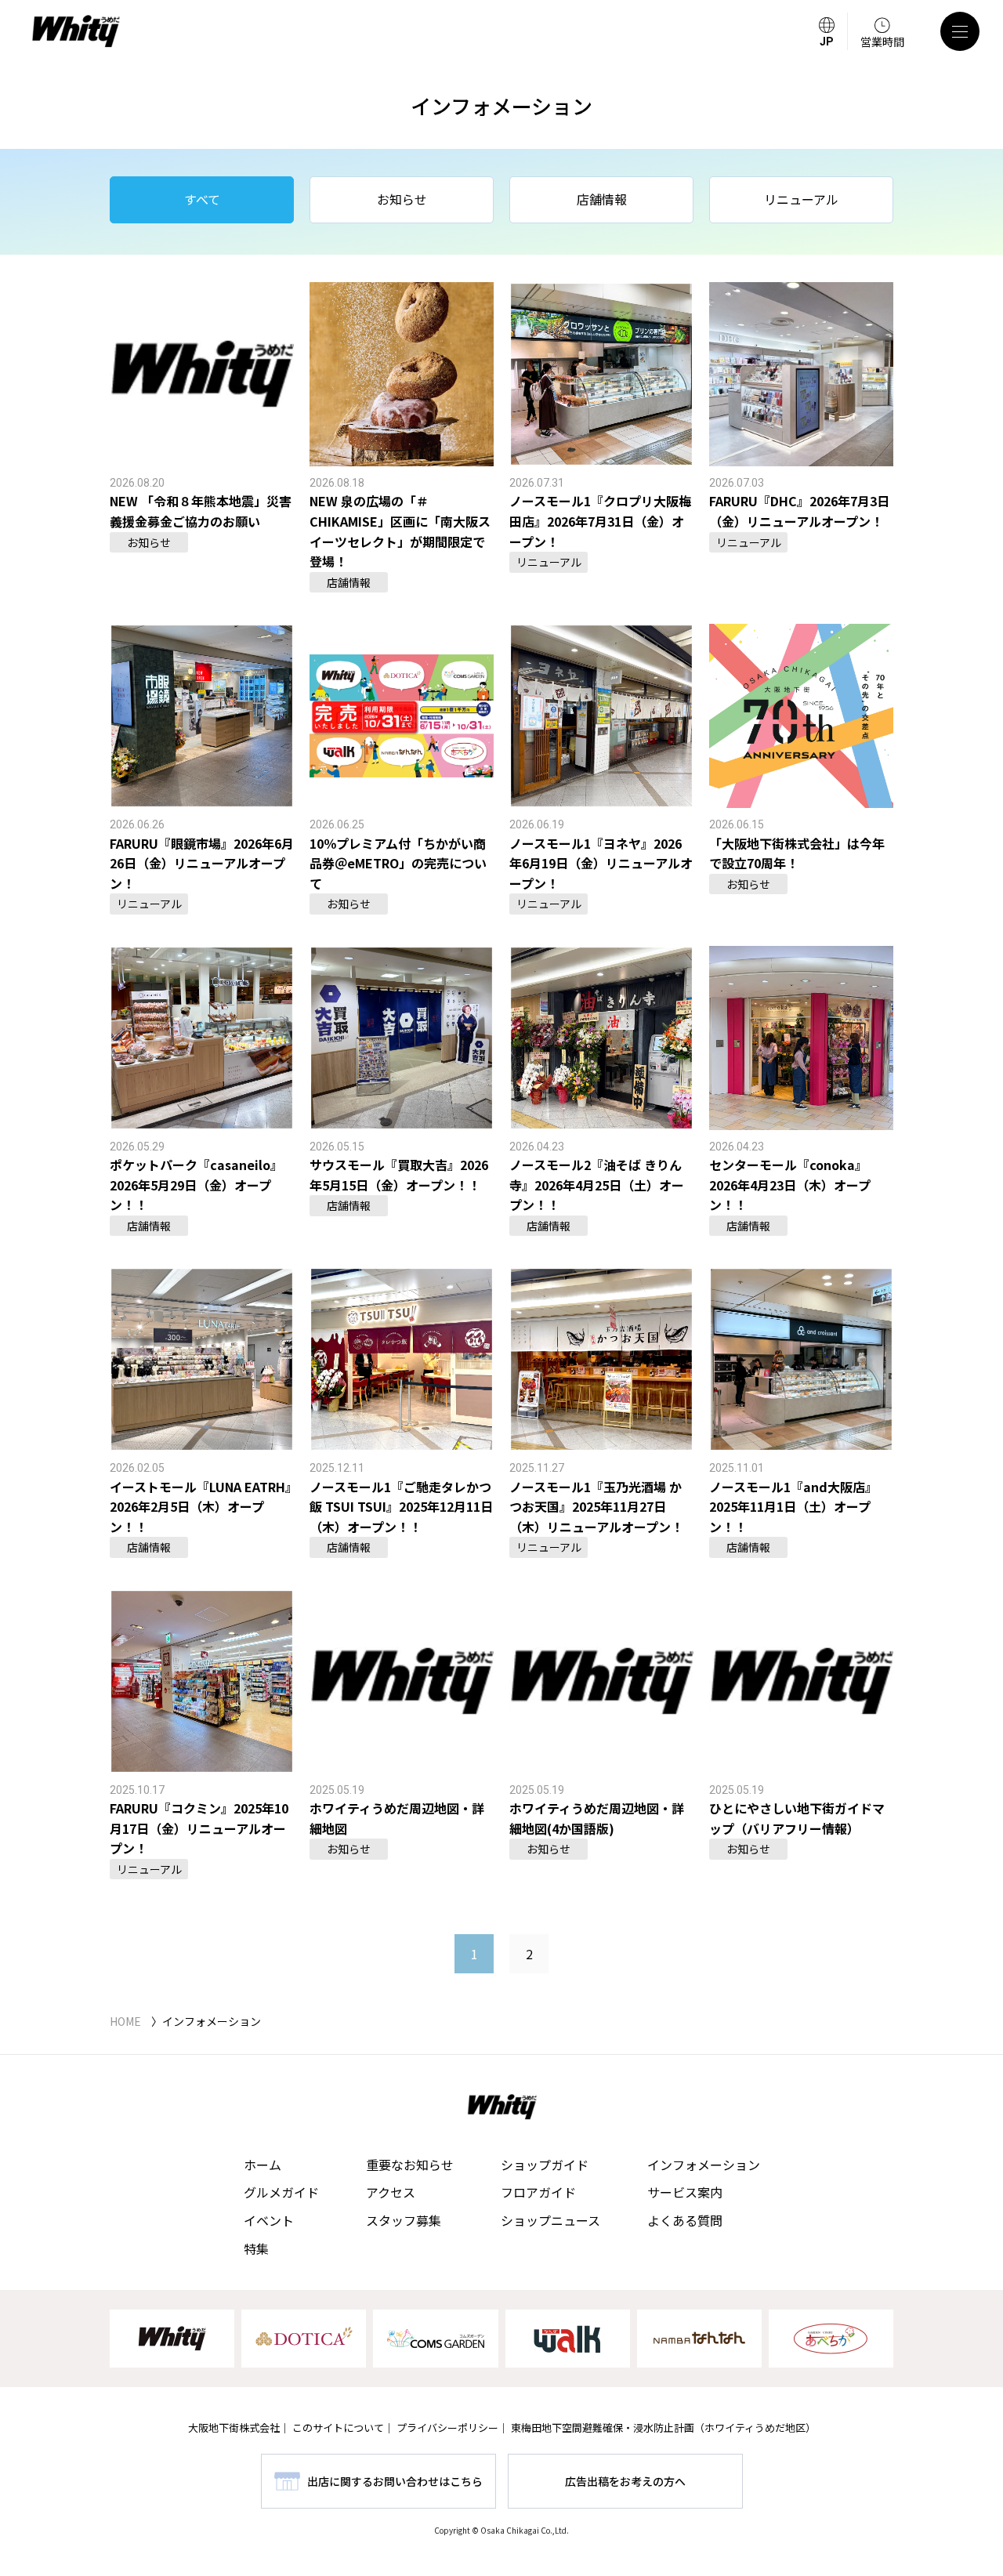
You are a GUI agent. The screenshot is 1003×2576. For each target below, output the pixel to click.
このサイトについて (338, 2427)
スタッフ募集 (404, 2220)
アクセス (391, 2192)
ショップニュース (550, 2220)
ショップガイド (545, 2165)
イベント (269, 2220)
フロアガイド (538, 2192)
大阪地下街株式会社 (234, 2427)
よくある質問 (685, 2220)
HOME (125, 2021)
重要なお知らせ (410, 2165)
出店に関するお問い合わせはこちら (395, 2481)
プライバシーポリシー (447, 2427)
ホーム (263, 2165)
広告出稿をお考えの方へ (625, 2481)
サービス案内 (685, 2192)
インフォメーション (704, 2165)
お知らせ (402, 199)
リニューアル (801, 199)
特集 (256, 2248)
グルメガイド (281, 2192)
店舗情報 (602, 199)
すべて (202, 199)
